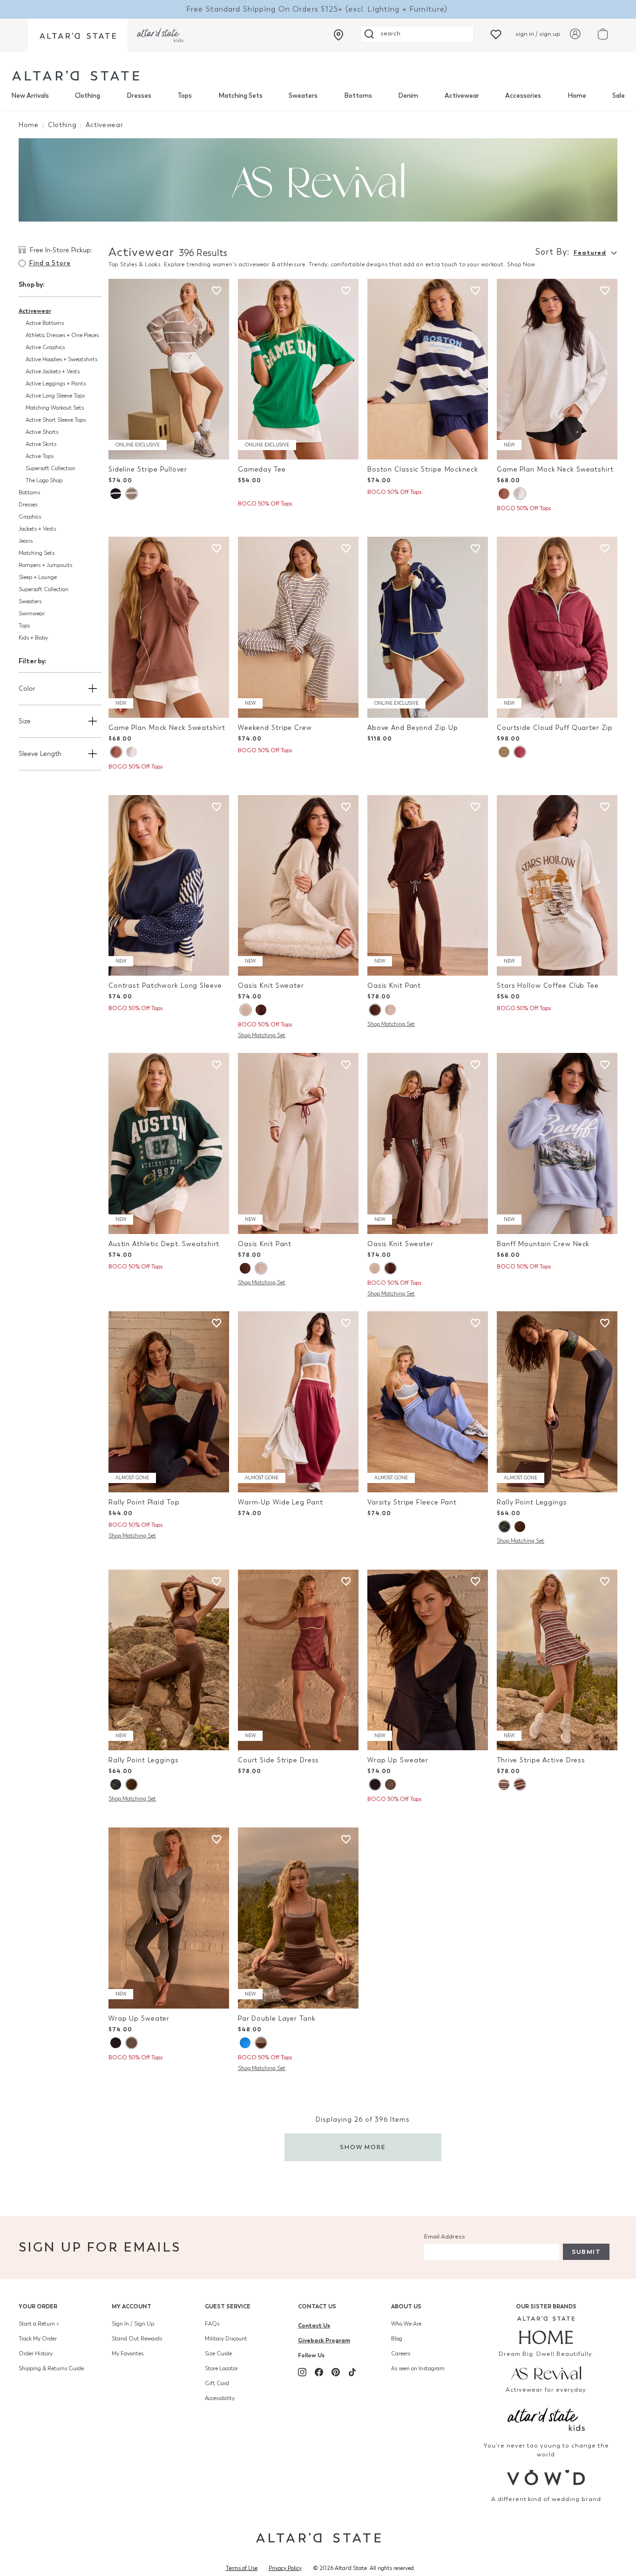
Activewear (462, 96)
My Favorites (128, 2353)
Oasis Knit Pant (394, 986)
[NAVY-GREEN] (504, 1527)
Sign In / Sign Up (133, 2324)
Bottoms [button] (29, 492)
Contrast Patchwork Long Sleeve (165, 986)
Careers (401, 2353)
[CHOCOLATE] (261, 1010)
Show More (363, 2147)
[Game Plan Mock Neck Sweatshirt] (557, 369)
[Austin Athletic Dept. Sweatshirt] (169, 1143)
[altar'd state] (76, 76)
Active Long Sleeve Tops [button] (55, 396)
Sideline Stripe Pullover (148, 469)
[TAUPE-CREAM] (131, 494)
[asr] (546, 2373)
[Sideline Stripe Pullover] (169, 369)
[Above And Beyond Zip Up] (428, 627)
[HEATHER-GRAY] (520, 494)
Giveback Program (324, 2340)
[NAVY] (375, 1784)
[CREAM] (504, 752)
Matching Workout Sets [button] (55, 408)
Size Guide (218, 2353)
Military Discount (226, 2339)
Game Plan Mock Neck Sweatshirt (555, 469)
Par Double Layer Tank (277, 2019)
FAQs (212, 2324)
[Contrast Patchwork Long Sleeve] (169, 886)
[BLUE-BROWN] (504, 1784)
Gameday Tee (262, 469)
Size (25, 721)
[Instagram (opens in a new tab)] (302, 2372)
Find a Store (50, 263)
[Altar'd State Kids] (546, 2418)
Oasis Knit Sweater (271, 986)
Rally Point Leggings (532, 1502)
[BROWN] (504, 494)
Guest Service (228, 2306)
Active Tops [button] (40, 456)
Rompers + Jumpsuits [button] (45, 565)
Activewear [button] (35, 311)
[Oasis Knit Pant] (428, 886)
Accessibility (220, 2398)
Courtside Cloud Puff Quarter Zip (555, 728)
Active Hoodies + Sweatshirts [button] (61, 359)
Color (27, 689)
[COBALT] (245, 2043)
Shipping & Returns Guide (51, 2368)
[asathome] (546, 2330)
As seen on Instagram (418, 2368)
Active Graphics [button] (45, 347)
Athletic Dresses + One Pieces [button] (62, 335)
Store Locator (221, 2368)
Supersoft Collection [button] (51, 468)
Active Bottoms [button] (45, 323)
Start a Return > (39, 2324)
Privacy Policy (285, 2568)
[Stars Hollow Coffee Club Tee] (557, 886)
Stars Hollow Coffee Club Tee (548, 986)
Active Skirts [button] (41, 444)
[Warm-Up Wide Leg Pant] (298, 1402)
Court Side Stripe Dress (278, 1760)
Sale (619, 96)
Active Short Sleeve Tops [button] (56, 420)
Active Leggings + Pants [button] (56, 384)
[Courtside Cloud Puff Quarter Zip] (557, 627)
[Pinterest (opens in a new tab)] (336, 2372)
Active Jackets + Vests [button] (53, 371)
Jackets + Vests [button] (37, 529)
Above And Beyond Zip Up (413, 728)
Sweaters (303, 96)
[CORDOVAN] (520, 752)
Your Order (38, 2306)
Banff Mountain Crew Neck (543, 1244)
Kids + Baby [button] (33, 638)
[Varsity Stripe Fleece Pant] (428, 1402)
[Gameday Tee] (298, 369)
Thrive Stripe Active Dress (541, 1760)
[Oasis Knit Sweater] (298, 886)
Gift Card (217, 2383)
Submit (586, 2252)
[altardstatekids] (160, 35)
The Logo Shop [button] (44, 480)
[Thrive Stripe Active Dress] (557, 1660)
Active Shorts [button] (42, 432)
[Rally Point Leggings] (557, 1402)
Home (577, 96)
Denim (408, 96)
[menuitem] (30, 96)
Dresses (139, 96)
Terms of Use (242, 2568)
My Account (132, 2306)
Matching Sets (240, 96)
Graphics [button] (30, 517)
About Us (406, 2306)
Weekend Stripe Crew (275, 728)
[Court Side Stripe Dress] (298, 1660)
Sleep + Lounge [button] (38, 577)
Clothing (88, 96)
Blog (397, 2339)
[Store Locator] (338, 35)
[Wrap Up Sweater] (428, 1660)
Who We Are (406, 2324)
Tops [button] (24, 626)
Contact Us (317, 2306)
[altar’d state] (78, 35)
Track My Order (38, 2339)
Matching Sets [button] (37, 553)
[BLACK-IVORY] (116, 494)
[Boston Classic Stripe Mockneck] (428, 369)
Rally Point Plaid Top (144, 1502)
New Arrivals (30, 96)
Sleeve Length (40, 754)
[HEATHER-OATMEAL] (245, 1010)
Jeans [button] (26, 541)
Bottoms (358, 96)
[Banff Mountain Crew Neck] (557, 1143)
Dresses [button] (28, 505)
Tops (185, 96)
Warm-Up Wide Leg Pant (281, 1502)
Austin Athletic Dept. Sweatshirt (164, 1244)
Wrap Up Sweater (398, 1760)
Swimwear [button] (32, 614)
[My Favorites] (496, 34)
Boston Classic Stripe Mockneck (423, 469)
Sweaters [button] (30, 601)
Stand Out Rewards (137, 2339)
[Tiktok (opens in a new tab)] (352, 2372)
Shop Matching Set (262, 1035)
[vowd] (546, 2478)
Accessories (523, 96)
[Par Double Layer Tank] (298, 1918)
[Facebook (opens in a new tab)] (319, 2372)
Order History (36, 2353)
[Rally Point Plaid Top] (169, 1402)
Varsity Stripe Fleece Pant (412, 1502)
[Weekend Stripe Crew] (298, 627)
